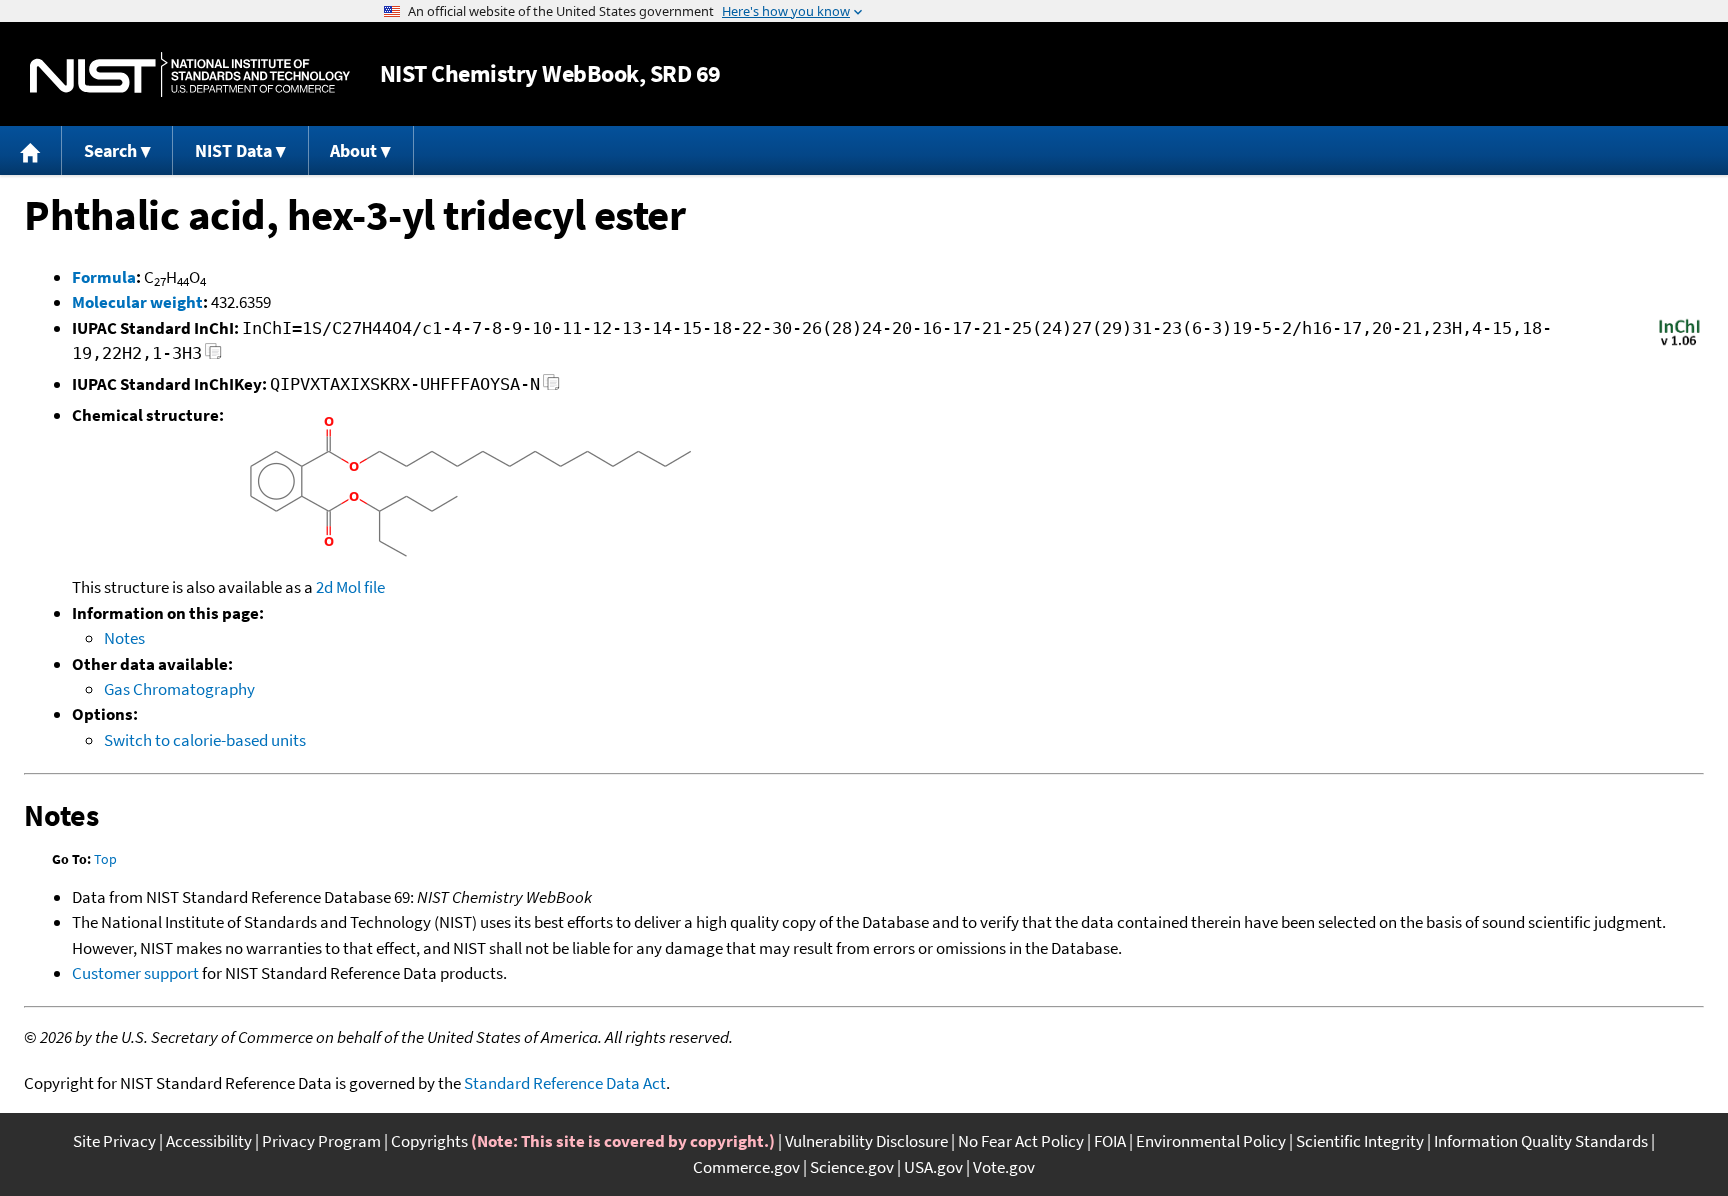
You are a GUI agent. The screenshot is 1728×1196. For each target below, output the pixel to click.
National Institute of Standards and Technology (190, 74)
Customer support (135, 973)
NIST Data (233, 150)
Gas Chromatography (179, 689)
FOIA (1110, 1141)
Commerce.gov (746, 1167)
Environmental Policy (1211, 1141)
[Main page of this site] (31, 150)
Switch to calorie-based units (205, 740)
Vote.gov (1004, 1167)
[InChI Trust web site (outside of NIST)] (1679, 344)
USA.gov (933, 1167)
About (353, 150)
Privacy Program (321, 1141)
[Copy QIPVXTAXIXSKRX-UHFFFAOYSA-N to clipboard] (551, 387)
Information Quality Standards (1541, 1141)
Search (110, 150)
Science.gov (852, 1167)
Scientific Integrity (1360, 1141)
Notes (124, 638)
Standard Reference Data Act (565, 1083)
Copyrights (429, 1141)
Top (105, 859)
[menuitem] (31, 150)
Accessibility (209, 1141)
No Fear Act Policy (1021, 1141)
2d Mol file (350, 587)
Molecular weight (137, 302)
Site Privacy (114, 1141)
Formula (104, 277)
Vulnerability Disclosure (866, 1141)
